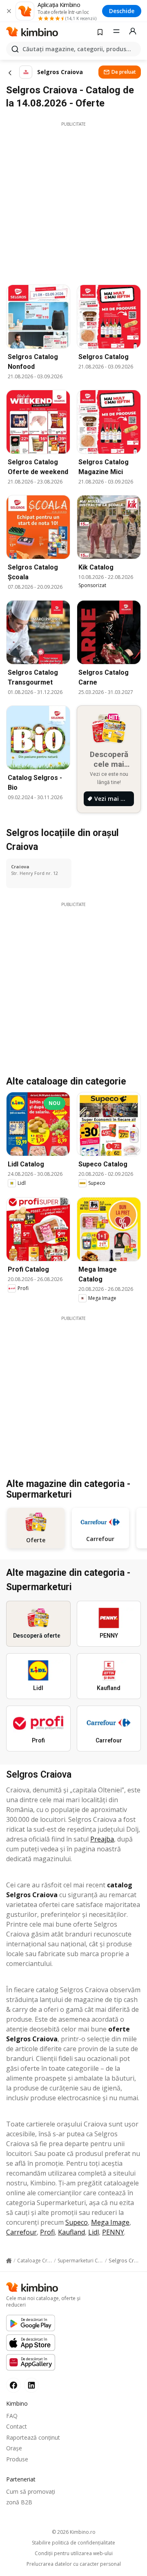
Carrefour (21, 2232)
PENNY (113, 2232)
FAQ (12, 2416)
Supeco (77, 2222)
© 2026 (74, 2532)
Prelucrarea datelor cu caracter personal (74, 2564)
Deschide (122, 11)
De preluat (124, 72)
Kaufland (71, 2232)
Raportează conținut (33, 2437)
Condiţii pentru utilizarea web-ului (74, 2553)
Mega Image (110, 2222)
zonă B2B (19, 2502)
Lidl (94, 2232)
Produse (17, 2459)
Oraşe (14, 2448)
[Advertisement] (73, 201)
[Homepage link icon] (9, 2261)
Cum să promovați (31, 2491)
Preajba (102, 1839)
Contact (17, 2426)
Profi (47, 2232)
